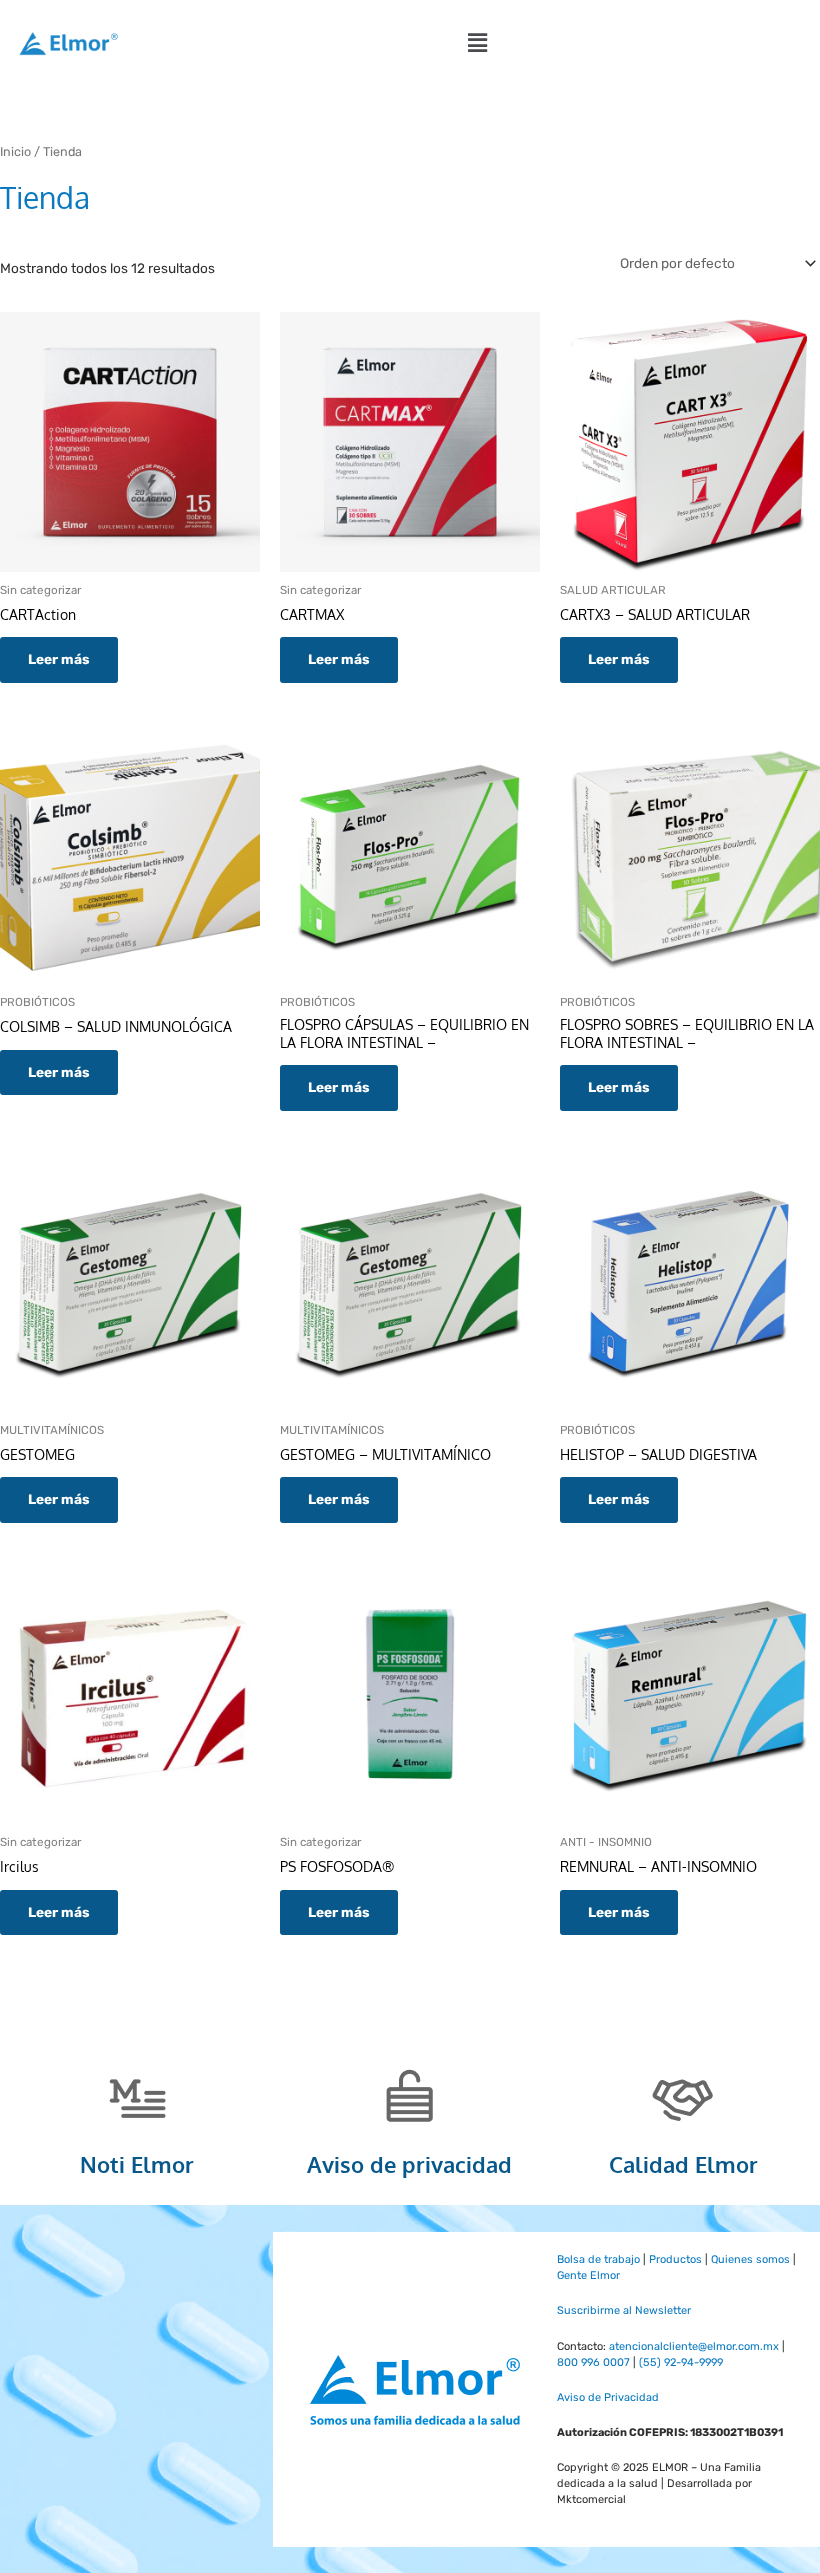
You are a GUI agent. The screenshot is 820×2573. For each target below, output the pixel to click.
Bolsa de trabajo (598, 2259)
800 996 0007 (593, 2362)
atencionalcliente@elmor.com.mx (694, 2346)
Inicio (15, 151)
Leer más (59, 659)
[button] (477, 43)
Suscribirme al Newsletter (624, 2310)
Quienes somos (750, 2259)
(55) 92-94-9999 (681, 2362)
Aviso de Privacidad (608, 2397)
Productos (675, 2259)
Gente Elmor (588, 2275)
